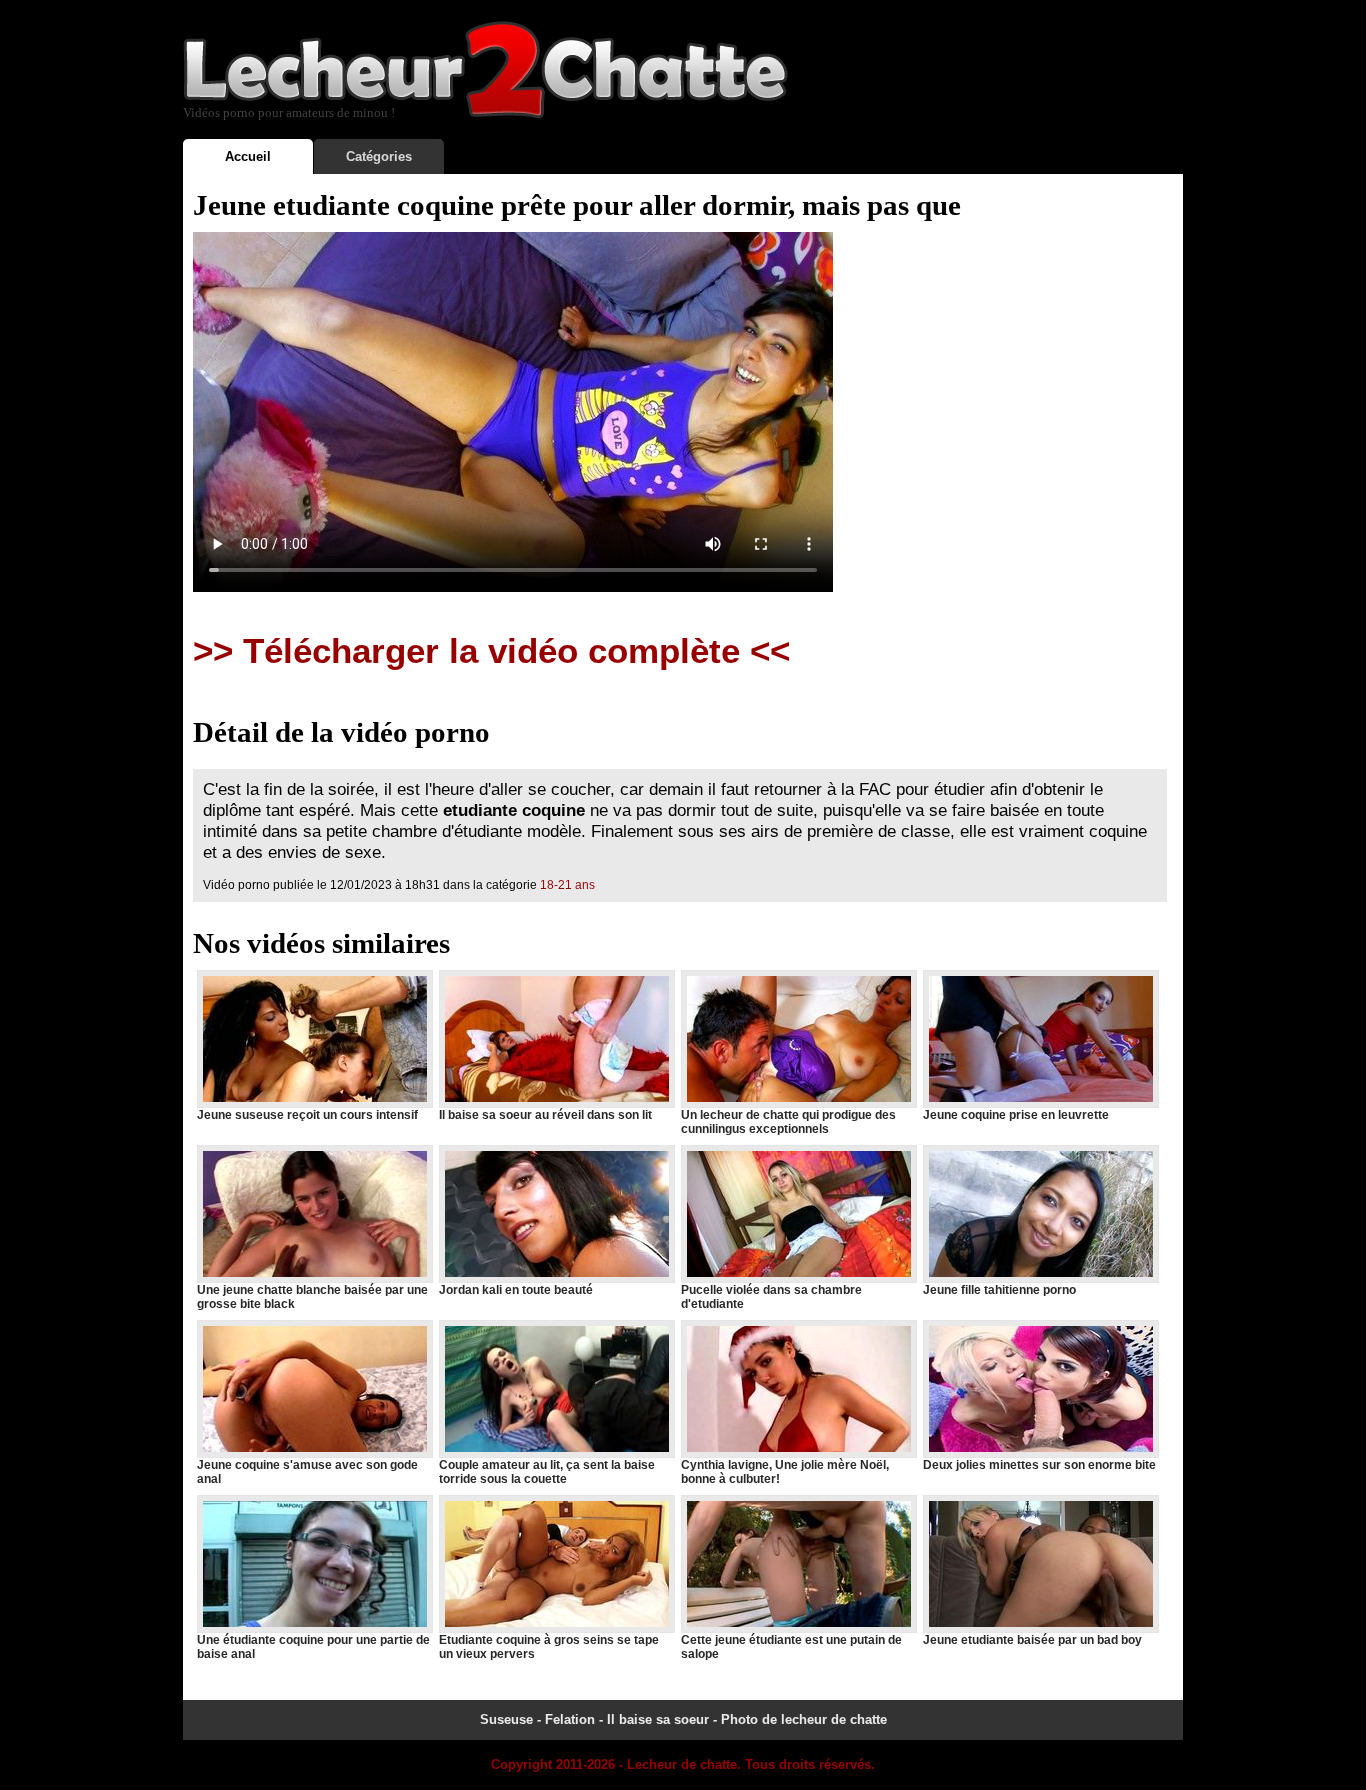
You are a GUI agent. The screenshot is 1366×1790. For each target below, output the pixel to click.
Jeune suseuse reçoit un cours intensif (307, 1115)
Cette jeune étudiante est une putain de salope (791, 1647)
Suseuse (506, 1719)
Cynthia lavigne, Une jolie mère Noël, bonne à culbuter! (785, 1472)
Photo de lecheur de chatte (804, 1719)
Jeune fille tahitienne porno (999, 1290)
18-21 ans (567, 885)
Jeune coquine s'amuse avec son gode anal (307, 1472)
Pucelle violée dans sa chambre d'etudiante (771, 1297)
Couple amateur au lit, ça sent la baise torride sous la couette (547, 1472)
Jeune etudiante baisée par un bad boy (1032, 1640)
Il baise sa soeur (658, 1719)
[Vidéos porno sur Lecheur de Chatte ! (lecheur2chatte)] (485, 114)
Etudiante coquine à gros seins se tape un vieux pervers (549, 1647)
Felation (570, 1719)
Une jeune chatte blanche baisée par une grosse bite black (312, 1297)
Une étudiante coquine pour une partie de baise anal (313, 1647)
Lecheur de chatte (682, 1764)
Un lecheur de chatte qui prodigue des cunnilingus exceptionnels (788, 1122)
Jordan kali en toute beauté (516, 1290)
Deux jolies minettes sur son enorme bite (1039, 1465)
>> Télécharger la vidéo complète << (491, 651)
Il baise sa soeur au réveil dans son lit (545, 1115)
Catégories (379, 156)
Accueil (248, 156)
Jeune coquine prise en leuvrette (1016, 1115)
